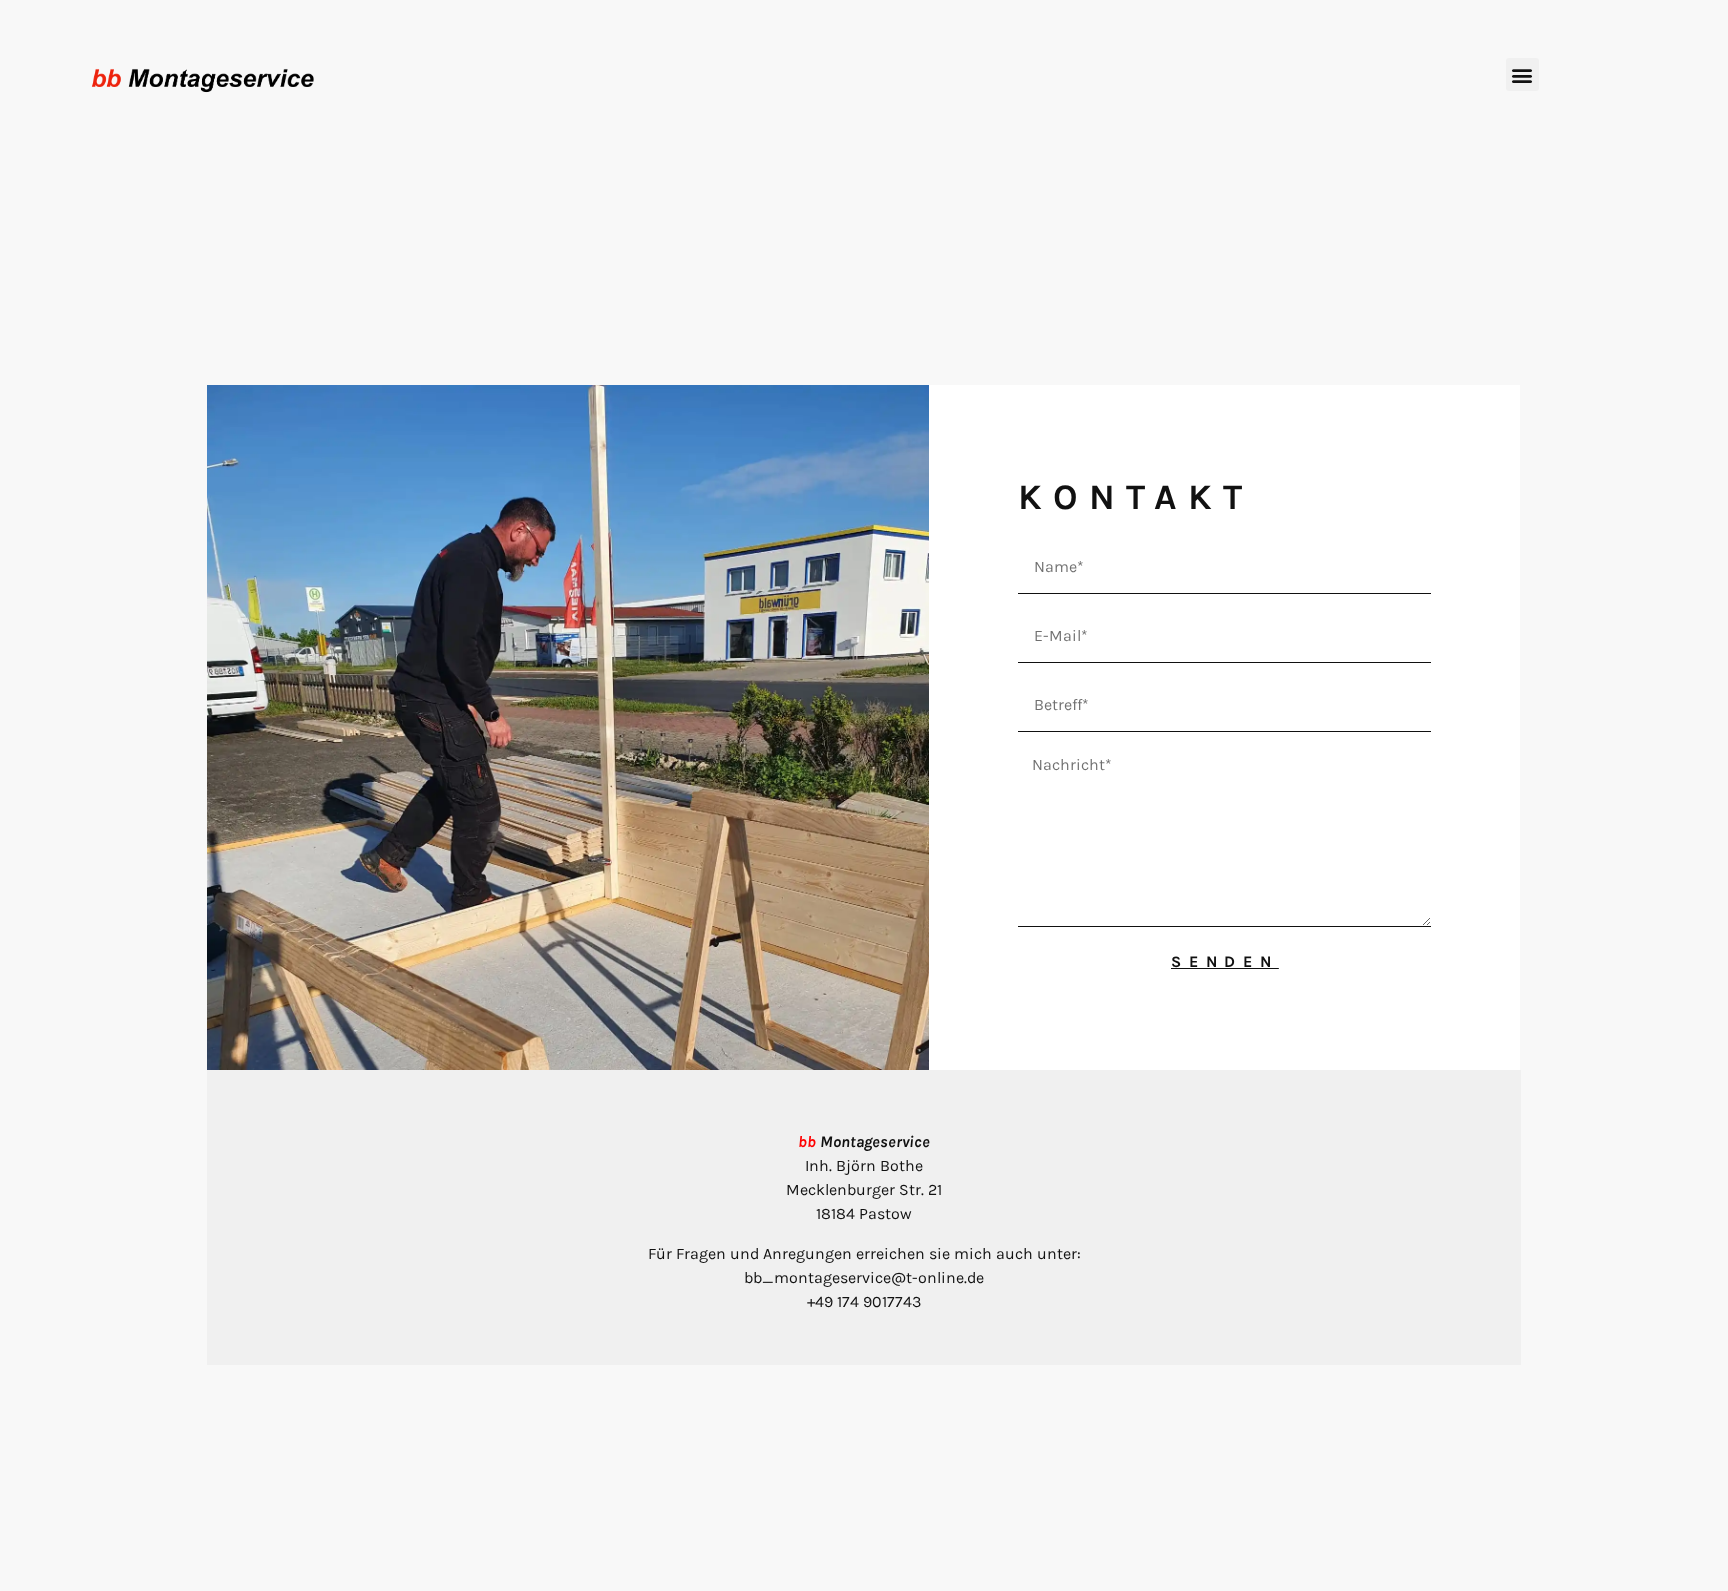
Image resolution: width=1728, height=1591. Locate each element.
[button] (1522, 74)
